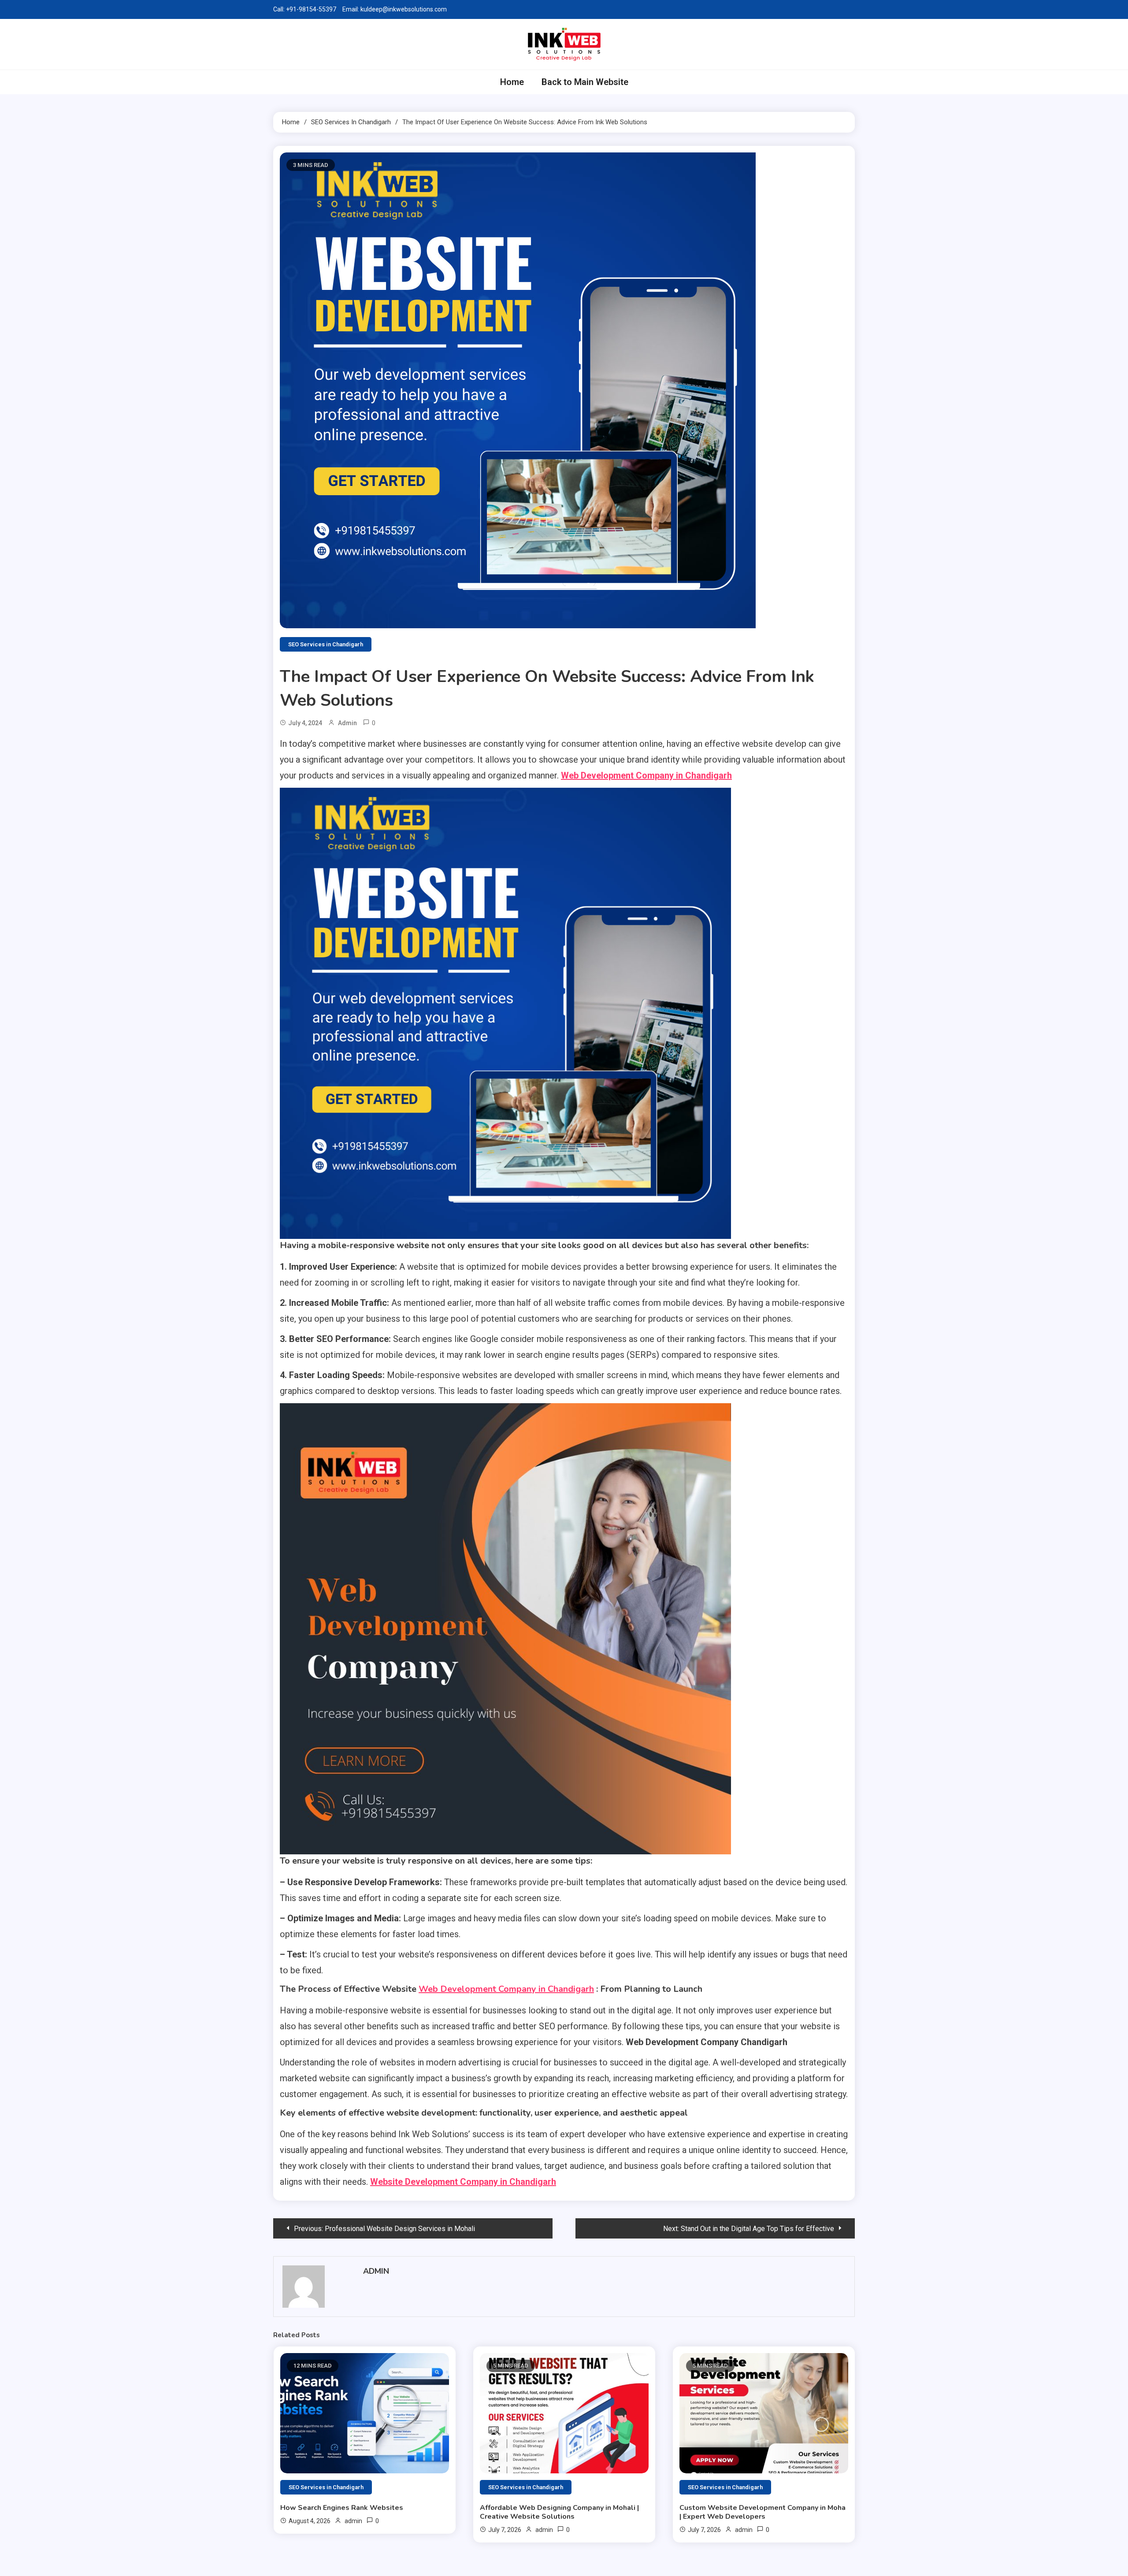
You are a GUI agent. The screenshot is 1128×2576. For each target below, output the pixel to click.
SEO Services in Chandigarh (326, 644)
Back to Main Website (585, 82)
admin (347, 723)
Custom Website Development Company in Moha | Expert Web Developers (763, 2512)
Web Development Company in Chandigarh (646, 775)
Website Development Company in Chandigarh (463, 2182)
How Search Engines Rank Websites (342, 2508)
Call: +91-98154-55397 (305, 9)
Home (512, 82)
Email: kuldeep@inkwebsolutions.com (395, 9)
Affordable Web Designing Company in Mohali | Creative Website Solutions (559, 2512)
